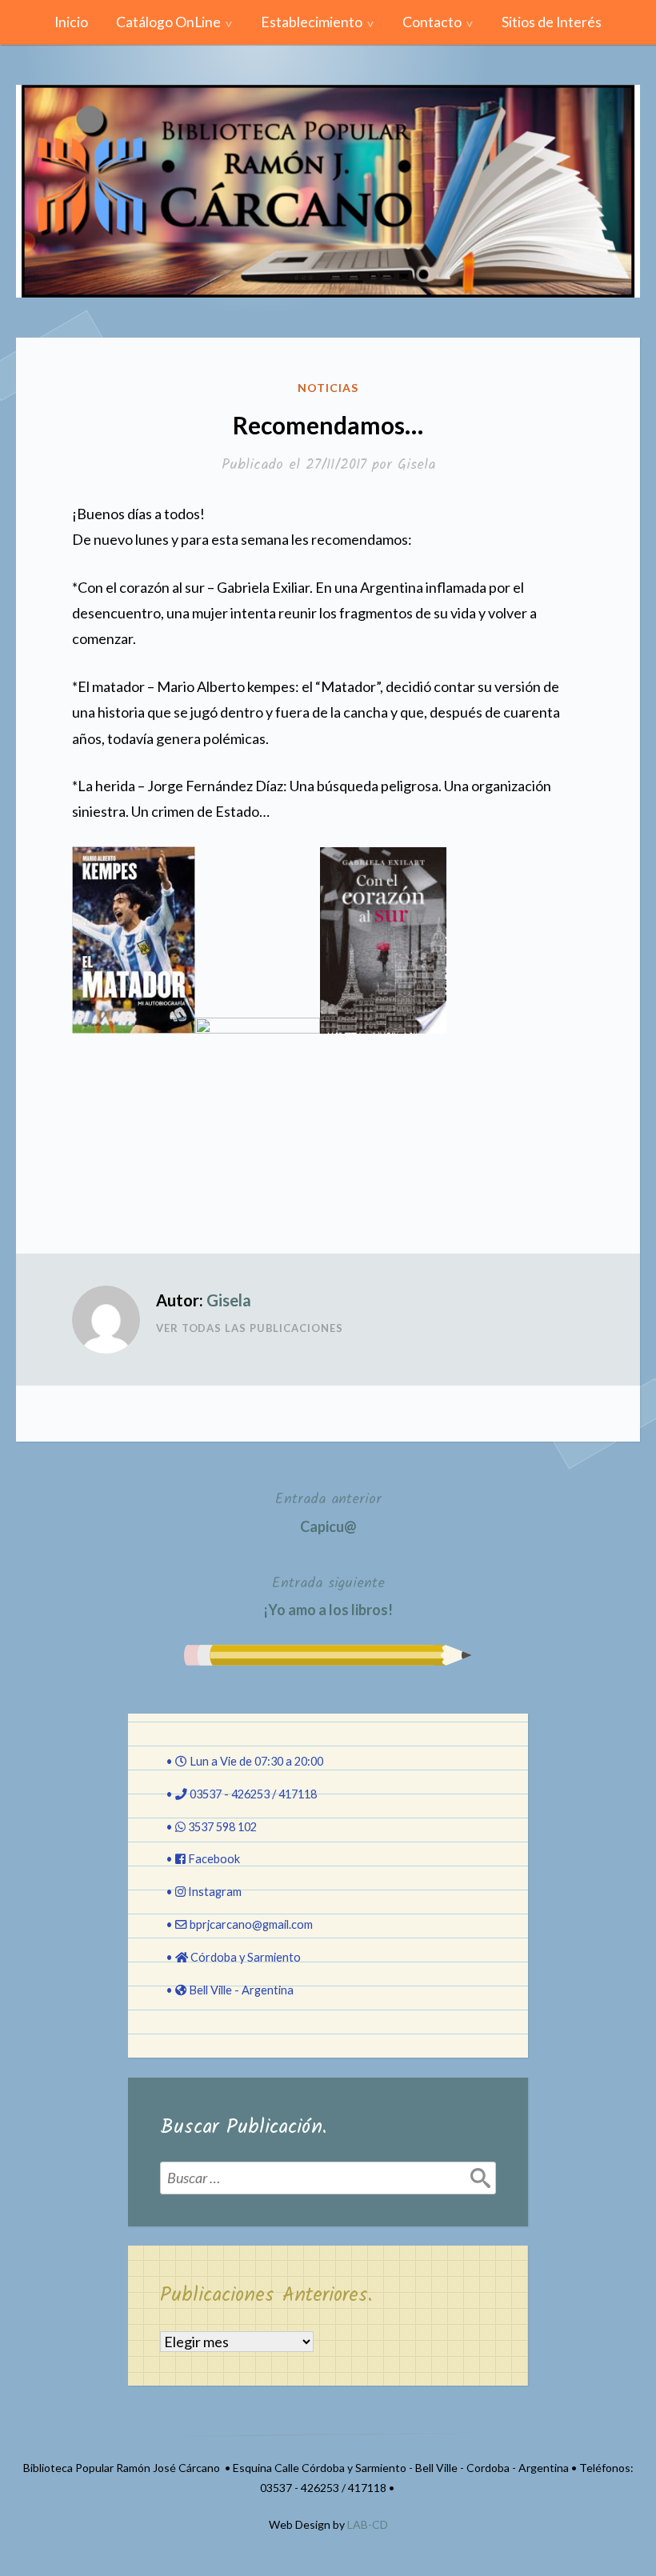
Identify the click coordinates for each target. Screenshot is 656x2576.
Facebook (214, 1859)
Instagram (215, 1892)
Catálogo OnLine (168, 22)
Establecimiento (312, 22)
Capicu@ (328, 1511)
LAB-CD (368, 2524)
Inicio (71, 22)
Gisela (416, 465)
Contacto (432, 22)
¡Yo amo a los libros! (328, 1595)
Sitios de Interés (552, 22)
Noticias (328, 388)
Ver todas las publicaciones (250, 1328)
